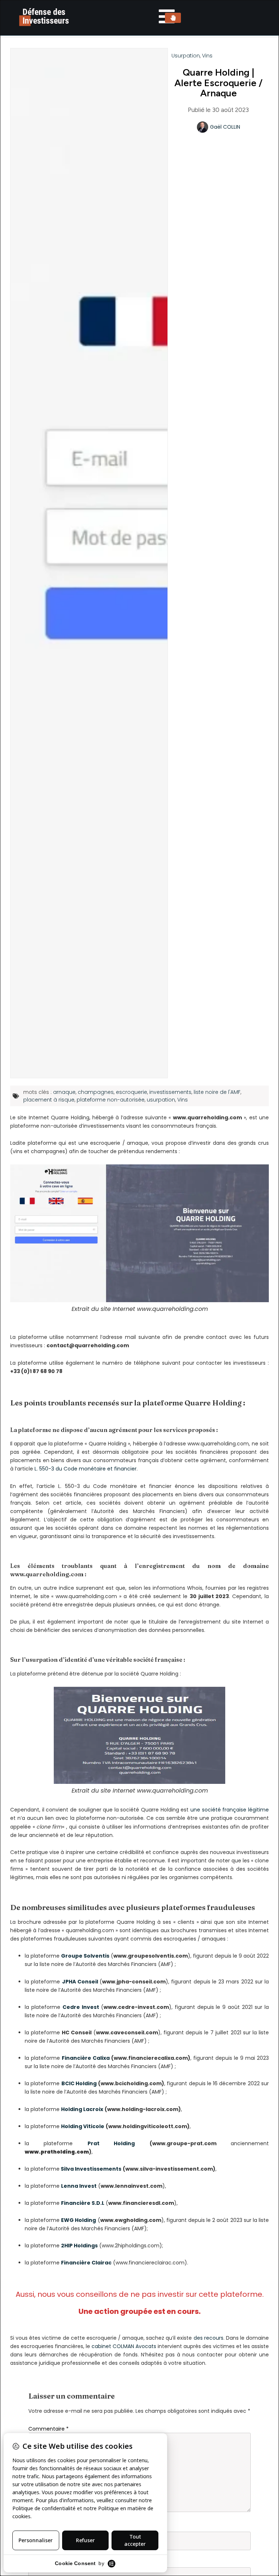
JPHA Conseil (80, 1982)
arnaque (64, 1092)
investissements (170, 1092)
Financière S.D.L (83, 2203)
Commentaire (48, 2429)
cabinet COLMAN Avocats (124, 2346)
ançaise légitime (248, 1810)
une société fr (208, 1810)
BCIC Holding (79, 2083)
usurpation (161, 1100)
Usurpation (186, 56)
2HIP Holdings (79, 2246)
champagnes (96, 1092)
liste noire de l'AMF (217, 1092)
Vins (207, 56)
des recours (209, 2338)
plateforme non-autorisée (111, 1100)
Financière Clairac (86, 2263)
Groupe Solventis (85, 1956)
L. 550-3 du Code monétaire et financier (85, 1469)
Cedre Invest (81, 2007)
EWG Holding (78, 2220)
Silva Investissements (91, 2169)
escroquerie (132, 1092)
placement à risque (49, 1100)
